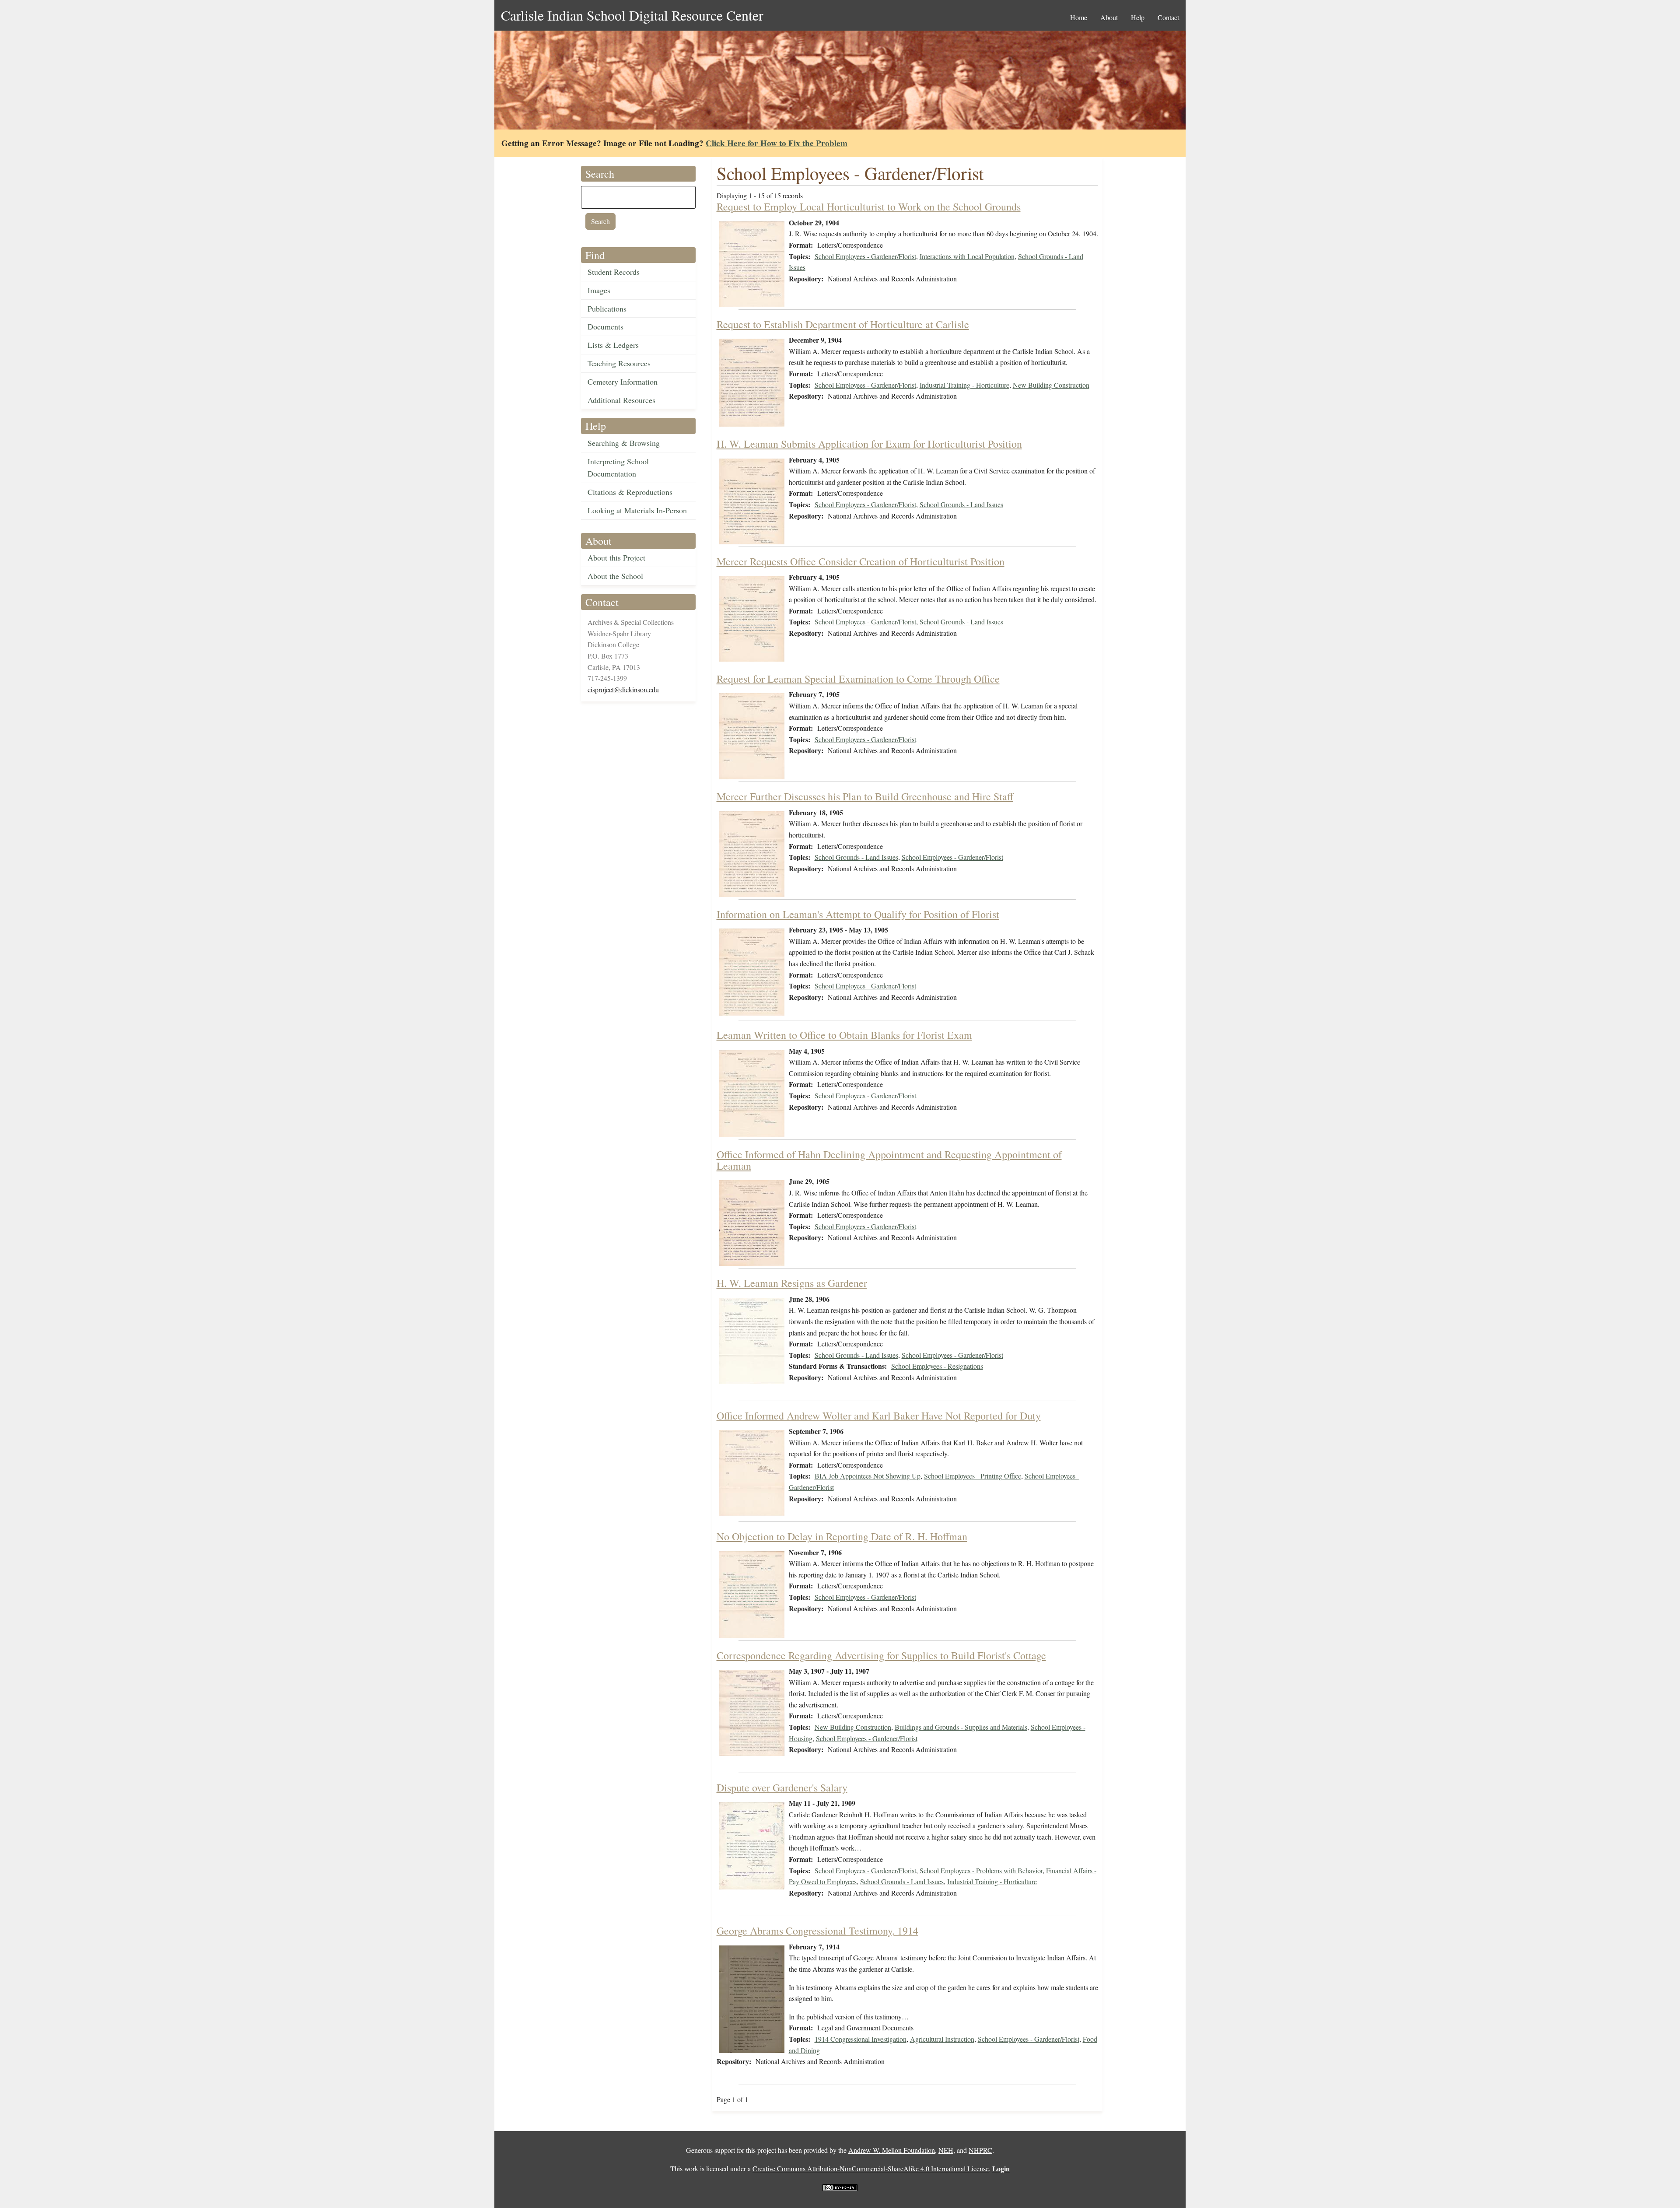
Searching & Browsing (624, 443)
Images (599, 290)
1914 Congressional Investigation (861, 2039)
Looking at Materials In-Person (637, 510)
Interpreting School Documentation (618, 468)
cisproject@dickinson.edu (623, 689)
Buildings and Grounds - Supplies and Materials (961, 1727)
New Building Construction (1051, 385)
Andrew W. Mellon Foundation (892, 2150)
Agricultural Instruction (942, 2039)
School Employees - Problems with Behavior (981, 1870)
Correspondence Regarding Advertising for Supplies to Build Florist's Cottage (881, 1655)
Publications (607, 308)
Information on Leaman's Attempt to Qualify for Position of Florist (858, 914)
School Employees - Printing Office (973, 1476)
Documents (605, 326)
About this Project (616, 557)
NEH (946, 2150)
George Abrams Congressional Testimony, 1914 (817, 1931)
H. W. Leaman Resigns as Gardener (792, 1283)
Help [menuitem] (1138, 17)
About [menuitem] (1109, 17)
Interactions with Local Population (967, 256)
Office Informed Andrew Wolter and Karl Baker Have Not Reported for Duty (879, 1416)
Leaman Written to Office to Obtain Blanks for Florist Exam (844, 1035)
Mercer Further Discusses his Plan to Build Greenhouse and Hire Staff (865, 796)
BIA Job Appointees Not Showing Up (868, 1476)
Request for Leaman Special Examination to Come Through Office (858, 679)
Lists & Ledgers (613, 345)
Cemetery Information (623, 382)
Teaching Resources (619, 363)
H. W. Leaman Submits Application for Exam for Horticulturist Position (869, 444)
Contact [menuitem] (1168, 17)
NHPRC (980, 2150)
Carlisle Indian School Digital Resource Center (632, 15)
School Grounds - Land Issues (961, 504)
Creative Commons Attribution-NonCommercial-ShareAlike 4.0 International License (871, 2168)
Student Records (614, 272)
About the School (615, 576)
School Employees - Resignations (937, 1366)
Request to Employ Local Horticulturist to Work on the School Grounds (869, 207)
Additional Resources (621, 400)
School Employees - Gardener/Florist (865, 256)
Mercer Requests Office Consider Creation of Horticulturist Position (861, 561)
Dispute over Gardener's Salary (782, 1787)
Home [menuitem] (1079, 17)
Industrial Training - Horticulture (964, 385)
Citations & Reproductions (630, 492)
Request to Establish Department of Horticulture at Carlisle (843, 324)
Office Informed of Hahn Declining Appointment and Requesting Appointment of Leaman (889, 1160)
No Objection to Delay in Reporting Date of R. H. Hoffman (842, 1536)
